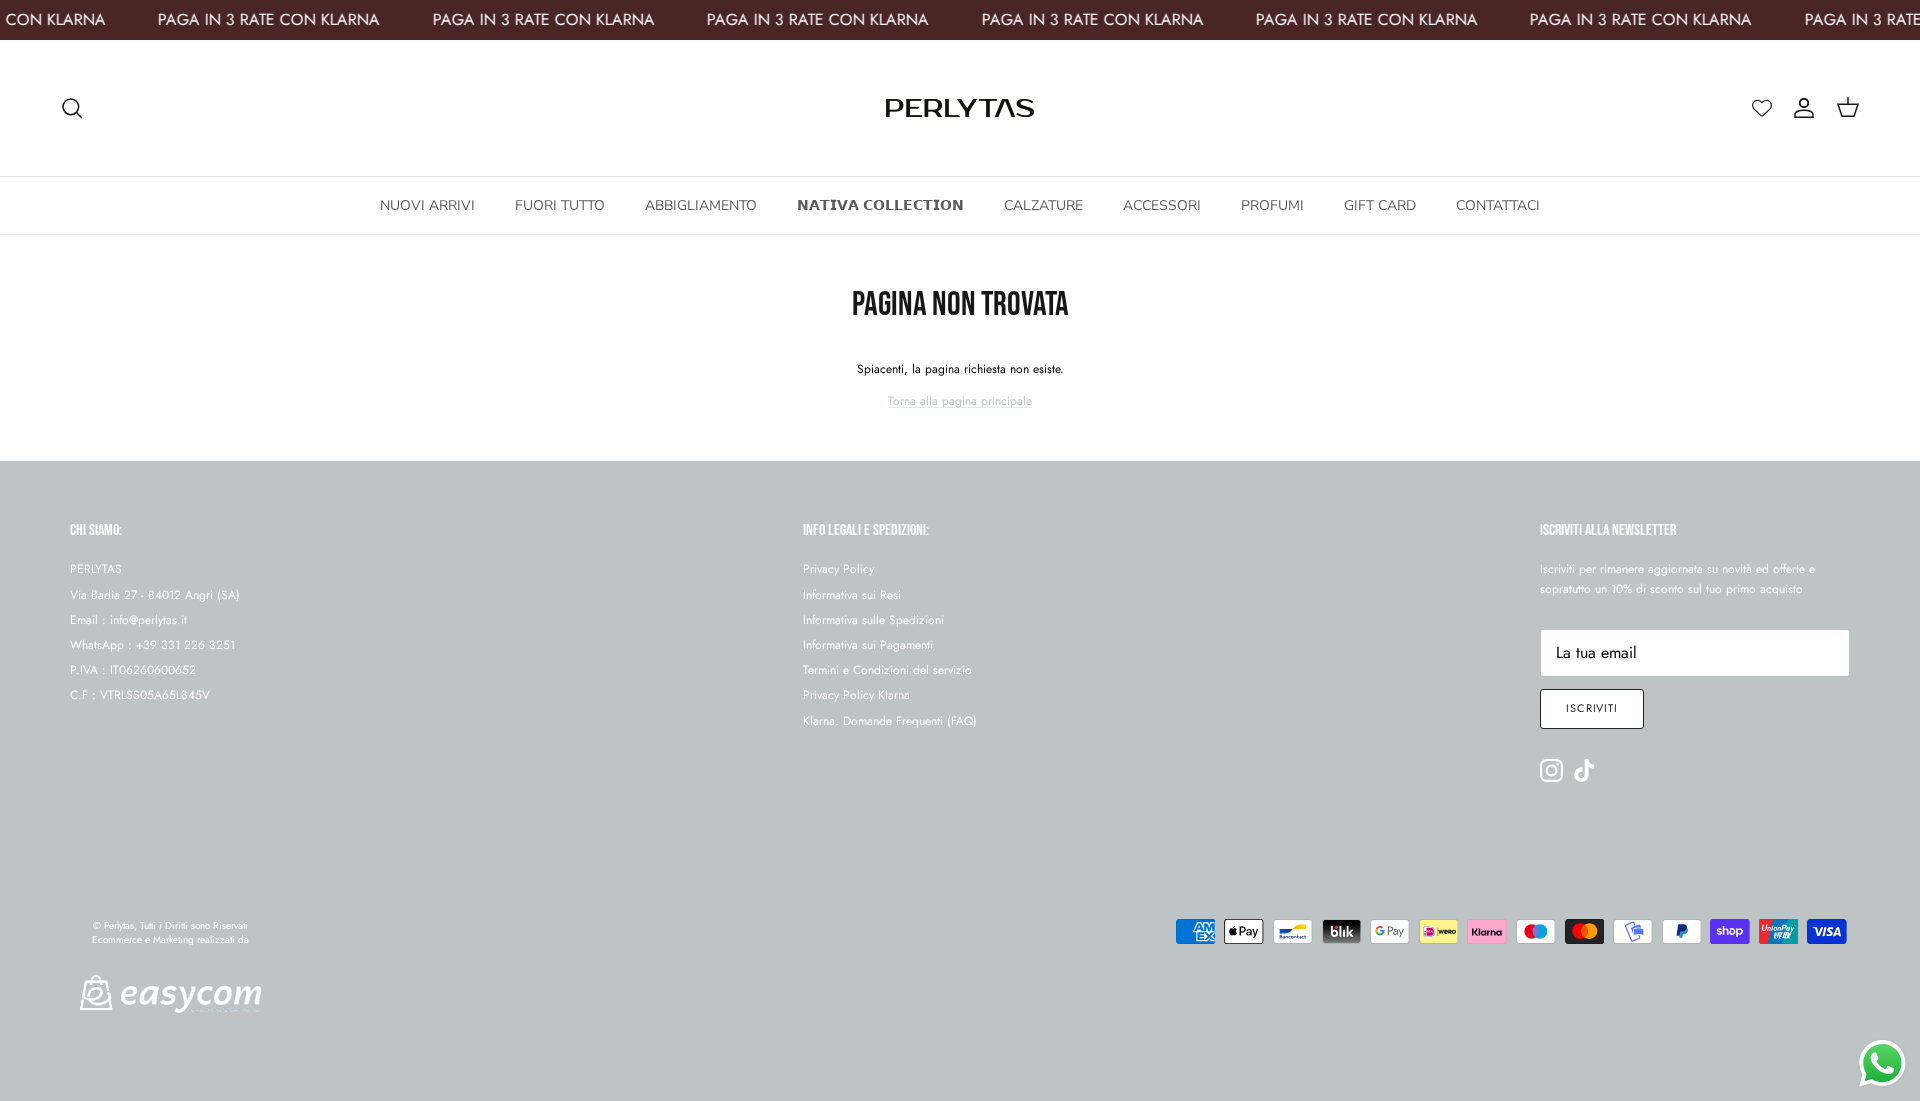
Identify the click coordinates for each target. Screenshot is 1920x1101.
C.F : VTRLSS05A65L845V (140, 695)
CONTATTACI (1498, 205)
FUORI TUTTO (560, 205)
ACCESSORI (1162, 205)
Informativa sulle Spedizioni (873, 620)
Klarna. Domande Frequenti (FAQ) (890, 721)
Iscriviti (1592, 708)
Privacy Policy (838, 569)
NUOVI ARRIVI (427, 205)
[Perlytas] (960, 108)
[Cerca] (72, 108)
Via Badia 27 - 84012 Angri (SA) (155, 595)
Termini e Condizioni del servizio (887, 670)
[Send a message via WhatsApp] (1882, 1063)
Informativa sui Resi (852, 595)
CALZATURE (1043, 205)
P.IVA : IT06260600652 (133, 670)
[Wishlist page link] (1762, 108)
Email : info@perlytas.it (128, 620)
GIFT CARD (1380, 205)
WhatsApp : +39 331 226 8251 (152, 645)
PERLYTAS (96, 569)
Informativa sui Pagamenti (868, 645)
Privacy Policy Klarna (856, 695)
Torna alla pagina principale (960, 401)
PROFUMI (1272, 205)
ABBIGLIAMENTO (701, 205)
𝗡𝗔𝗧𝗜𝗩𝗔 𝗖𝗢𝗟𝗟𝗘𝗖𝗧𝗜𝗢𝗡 (880, 205)
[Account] (1800, 108)
